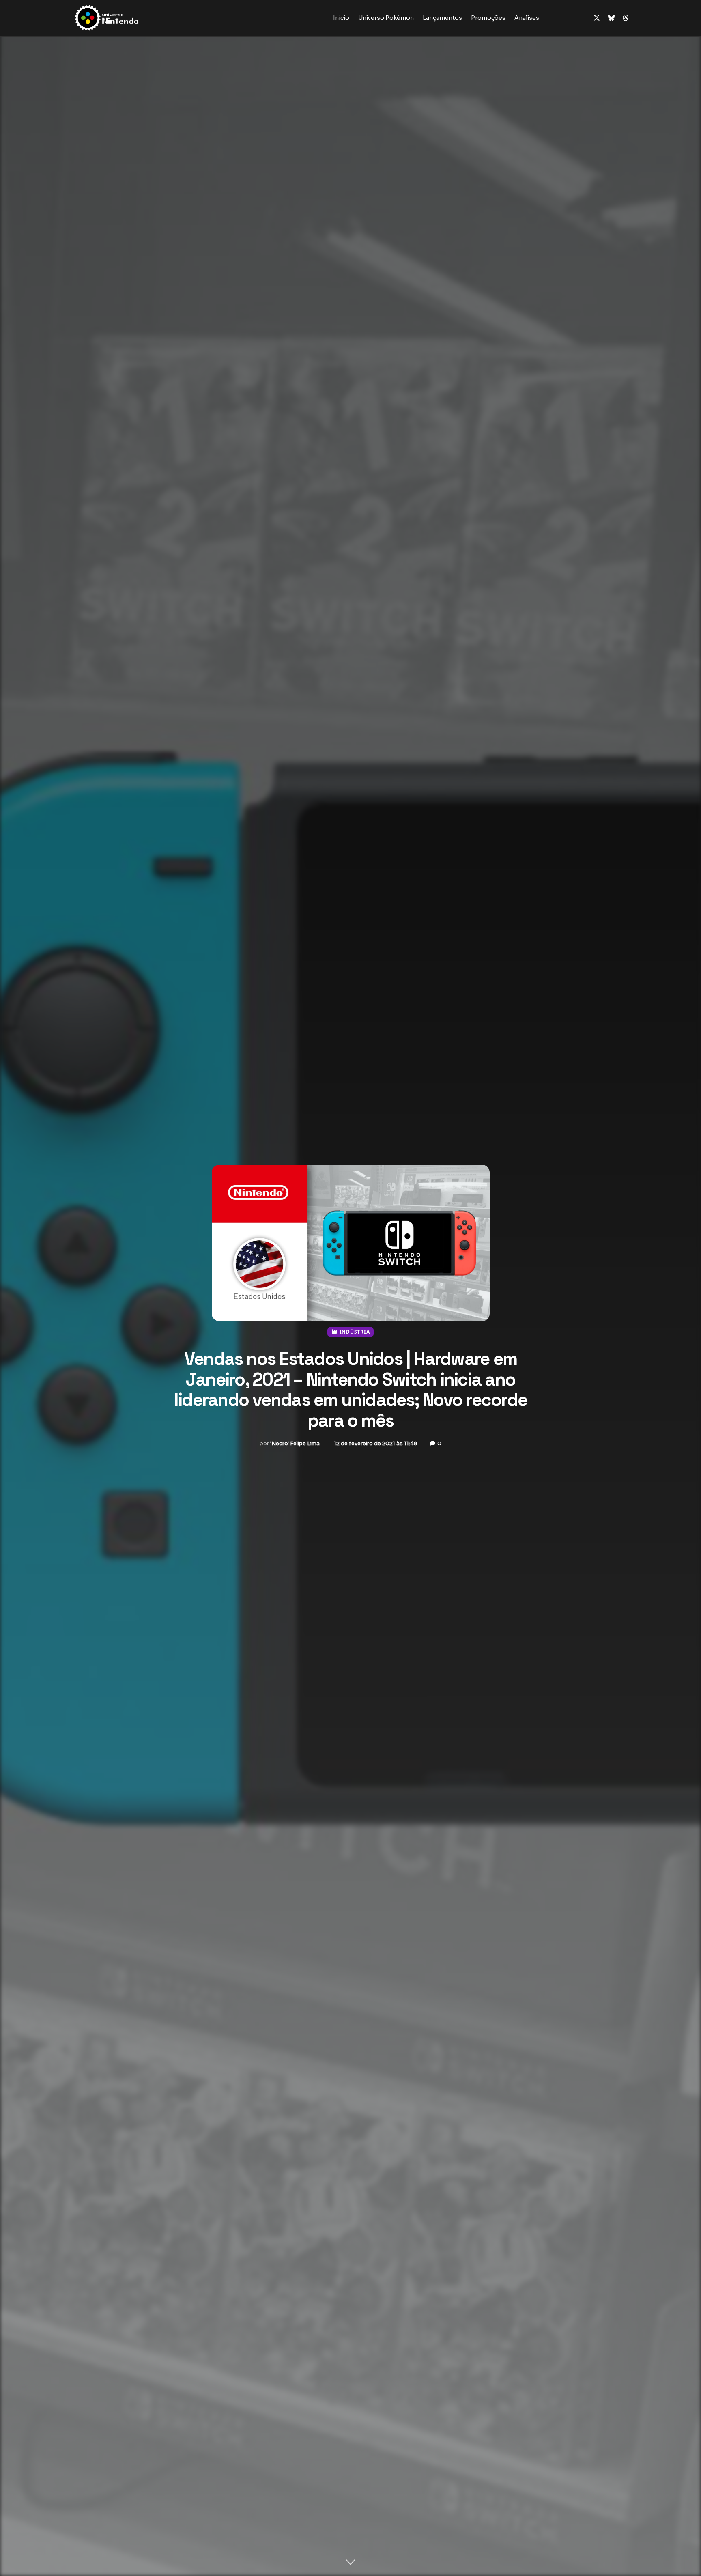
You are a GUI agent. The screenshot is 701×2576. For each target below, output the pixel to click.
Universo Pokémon (386, 18)
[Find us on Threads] (626, 18)
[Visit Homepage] (132, 18)
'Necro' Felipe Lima (295, 1443)
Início (341, 18)
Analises (527, 18)
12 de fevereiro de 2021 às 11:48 (376, 1443)
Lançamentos (442, 18)
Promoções (488, 18)
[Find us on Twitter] (597, 18)
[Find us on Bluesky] (611, 18)
